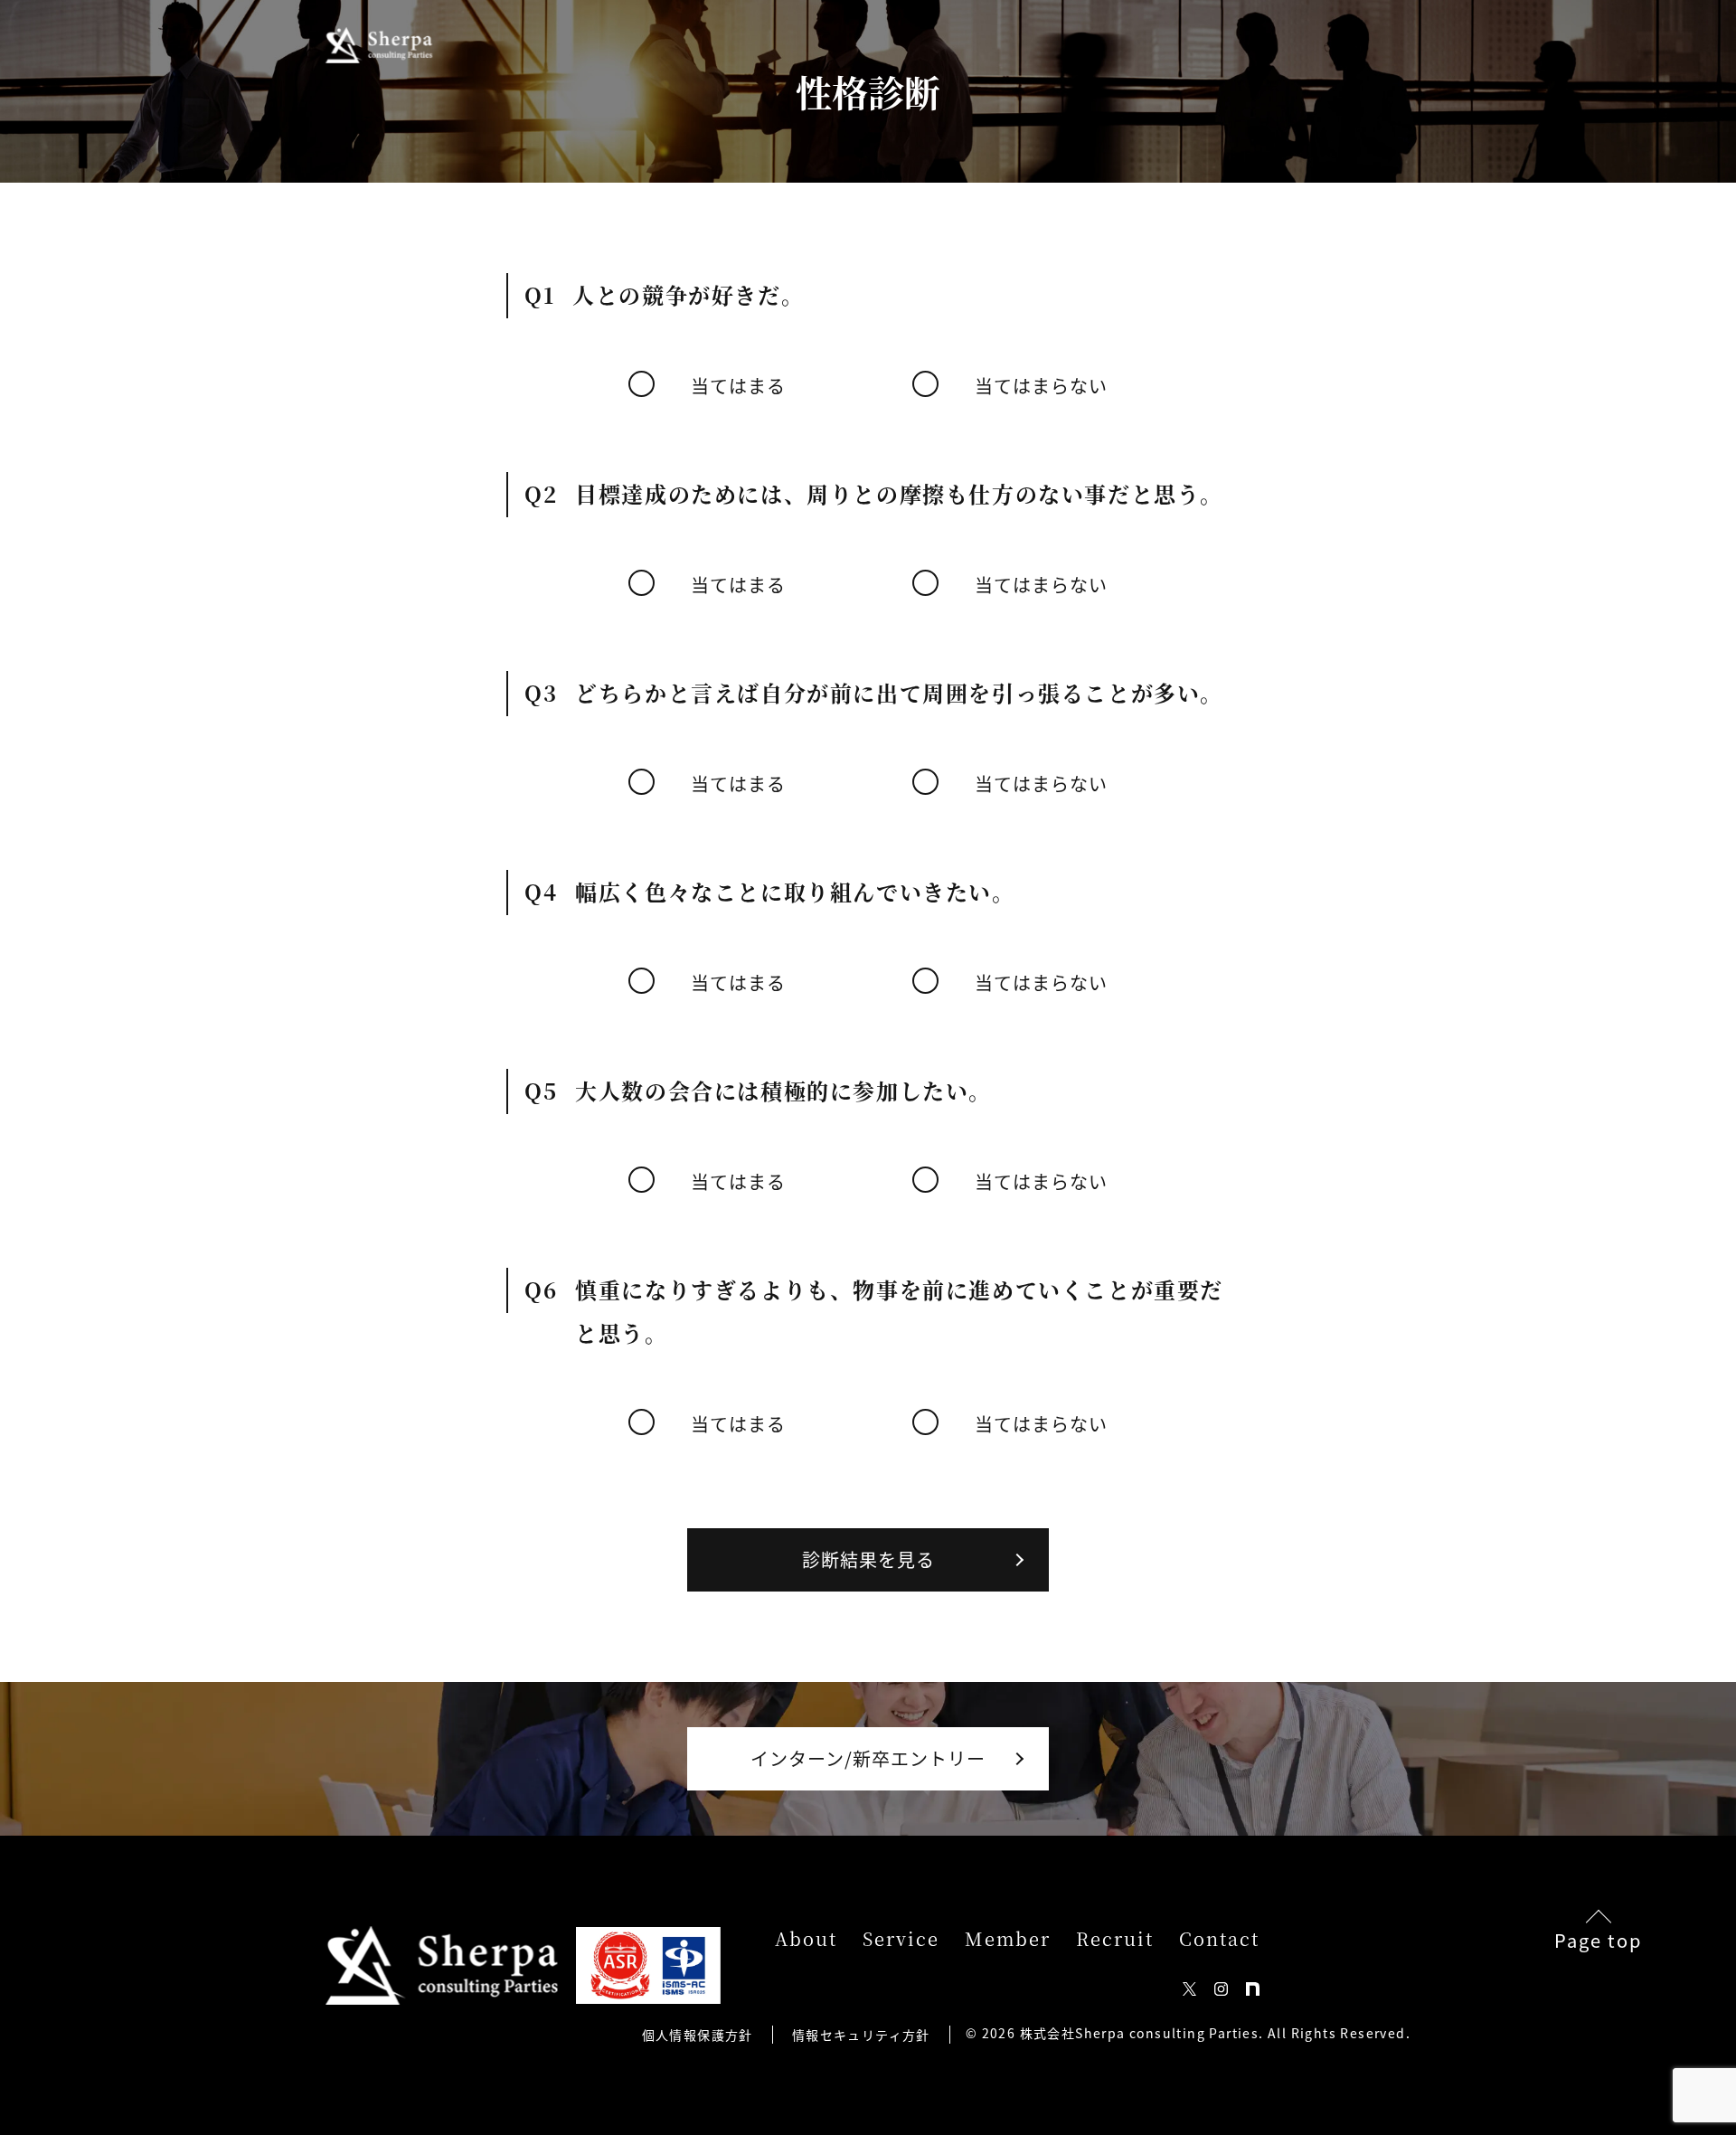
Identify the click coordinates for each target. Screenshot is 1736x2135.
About (806, 1939)
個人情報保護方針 (698, 2035)
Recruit (1115, 1939)
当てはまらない (1041, 386)
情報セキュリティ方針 (861, 2035)
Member (1008, 1939)
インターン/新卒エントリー (868, 1758)
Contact (1219, 1939)
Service (901, 1939)
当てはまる (738, 386)
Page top (1598, 1938)
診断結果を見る (868, 1559)
